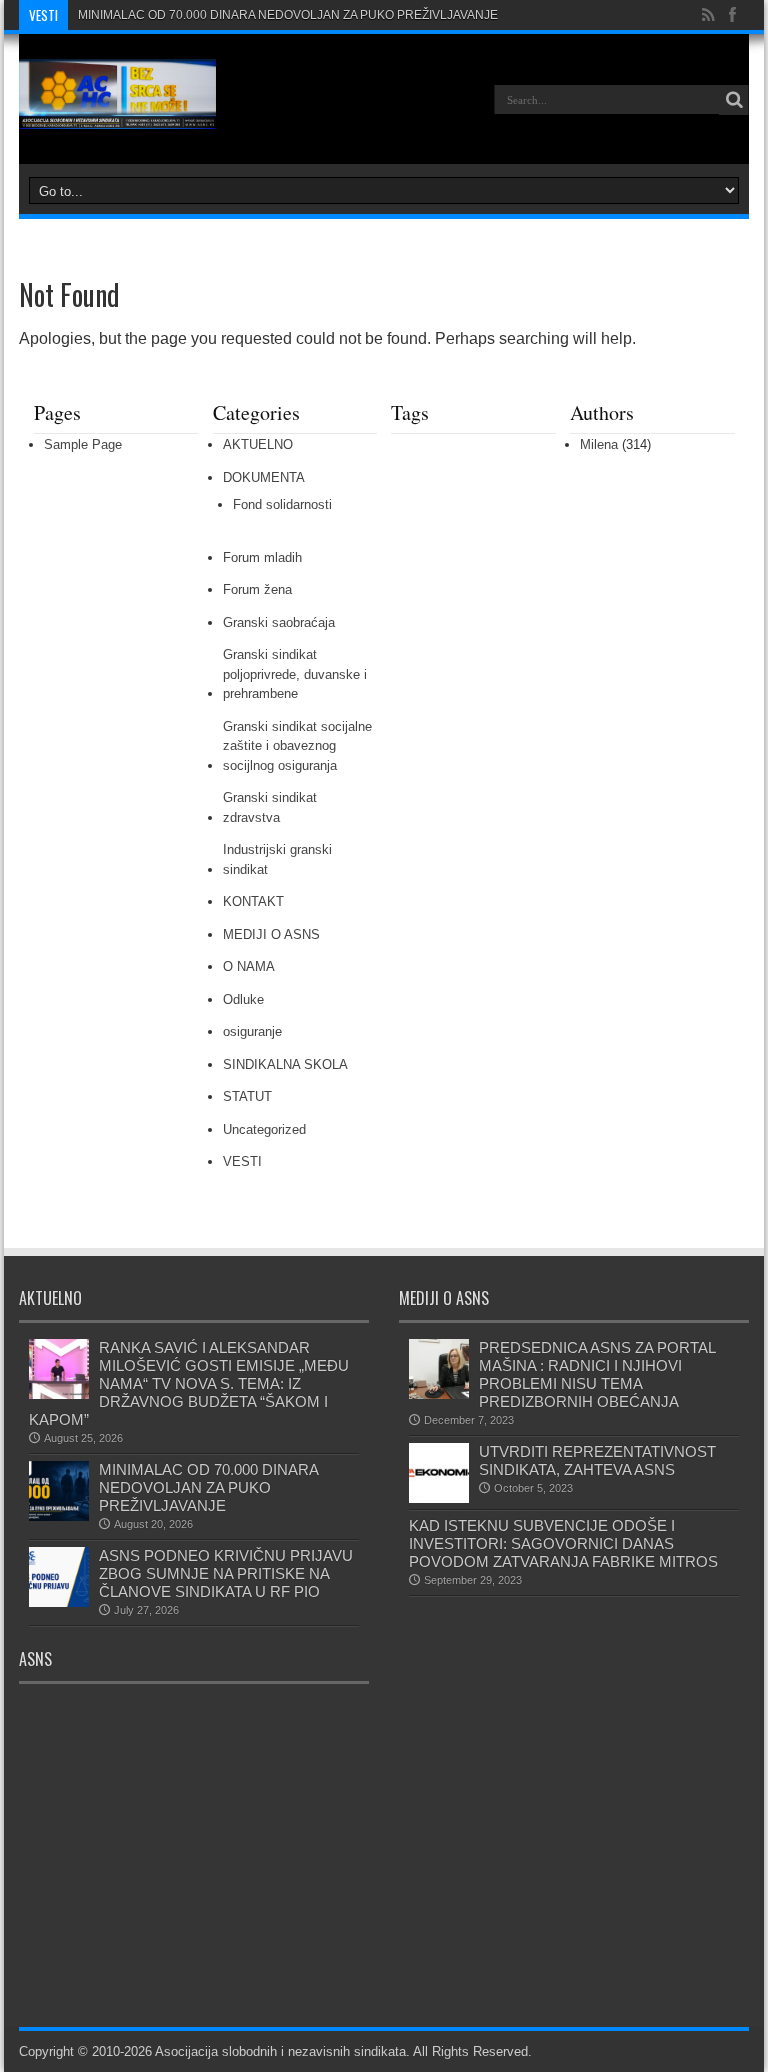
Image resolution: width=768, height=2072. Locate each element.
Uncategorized (264, 1129)
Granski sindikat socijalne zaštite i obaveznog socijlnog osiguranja (297, 746)
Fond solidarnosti (282, 504)
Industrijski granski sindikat (277, 859)
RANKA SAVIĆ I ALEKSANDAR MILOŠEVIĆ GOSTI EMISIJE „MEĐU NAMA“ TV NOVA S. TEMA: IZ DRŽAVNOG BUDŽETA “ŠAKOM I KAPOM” (189, 1383)
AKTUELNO (258, 444)
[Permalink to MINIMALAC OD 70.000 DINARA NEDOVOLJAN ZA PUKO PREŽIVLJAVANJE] (59, 1516)
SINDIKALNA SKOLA (285, 1064)
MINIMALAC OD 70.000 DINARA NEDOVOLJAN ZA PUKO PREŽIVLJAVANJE (288, 15)
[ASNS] (117, 114)
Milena (599, 444)
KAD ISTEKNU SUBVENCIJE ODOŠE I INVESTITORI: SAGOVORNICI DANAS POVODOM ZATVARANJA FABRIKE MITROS (563, 1543)
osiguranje (252, 1031)
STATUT (247, 1096)
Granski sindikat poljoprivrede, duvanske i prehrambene (295, 674)
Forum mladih (262, 557)
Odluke (243, 999)
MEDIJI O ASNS (271, 934)
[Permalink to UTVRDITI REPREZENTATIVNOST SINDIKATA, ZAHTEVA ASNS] (439, 1498)
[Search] (734, 100)
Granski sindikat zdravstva (270, 807)
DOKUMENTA (264, 477)
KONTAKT (253, 901)
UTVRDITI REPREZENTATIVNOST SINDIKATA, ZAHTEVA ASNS (597, 1460)
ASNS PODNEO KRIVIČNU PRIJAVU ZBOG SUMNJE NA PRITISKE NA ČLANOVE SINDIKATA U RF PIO (226, 1573)
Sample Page (83, 444)
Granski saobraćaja (279, 622)
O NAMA (249, 966)
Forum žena (257, 589)
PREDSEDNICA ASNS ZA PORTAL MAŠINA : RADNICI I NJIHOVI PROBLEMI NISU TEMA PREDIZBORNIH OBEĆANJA (599, 1374)
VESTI (242, 1161)
